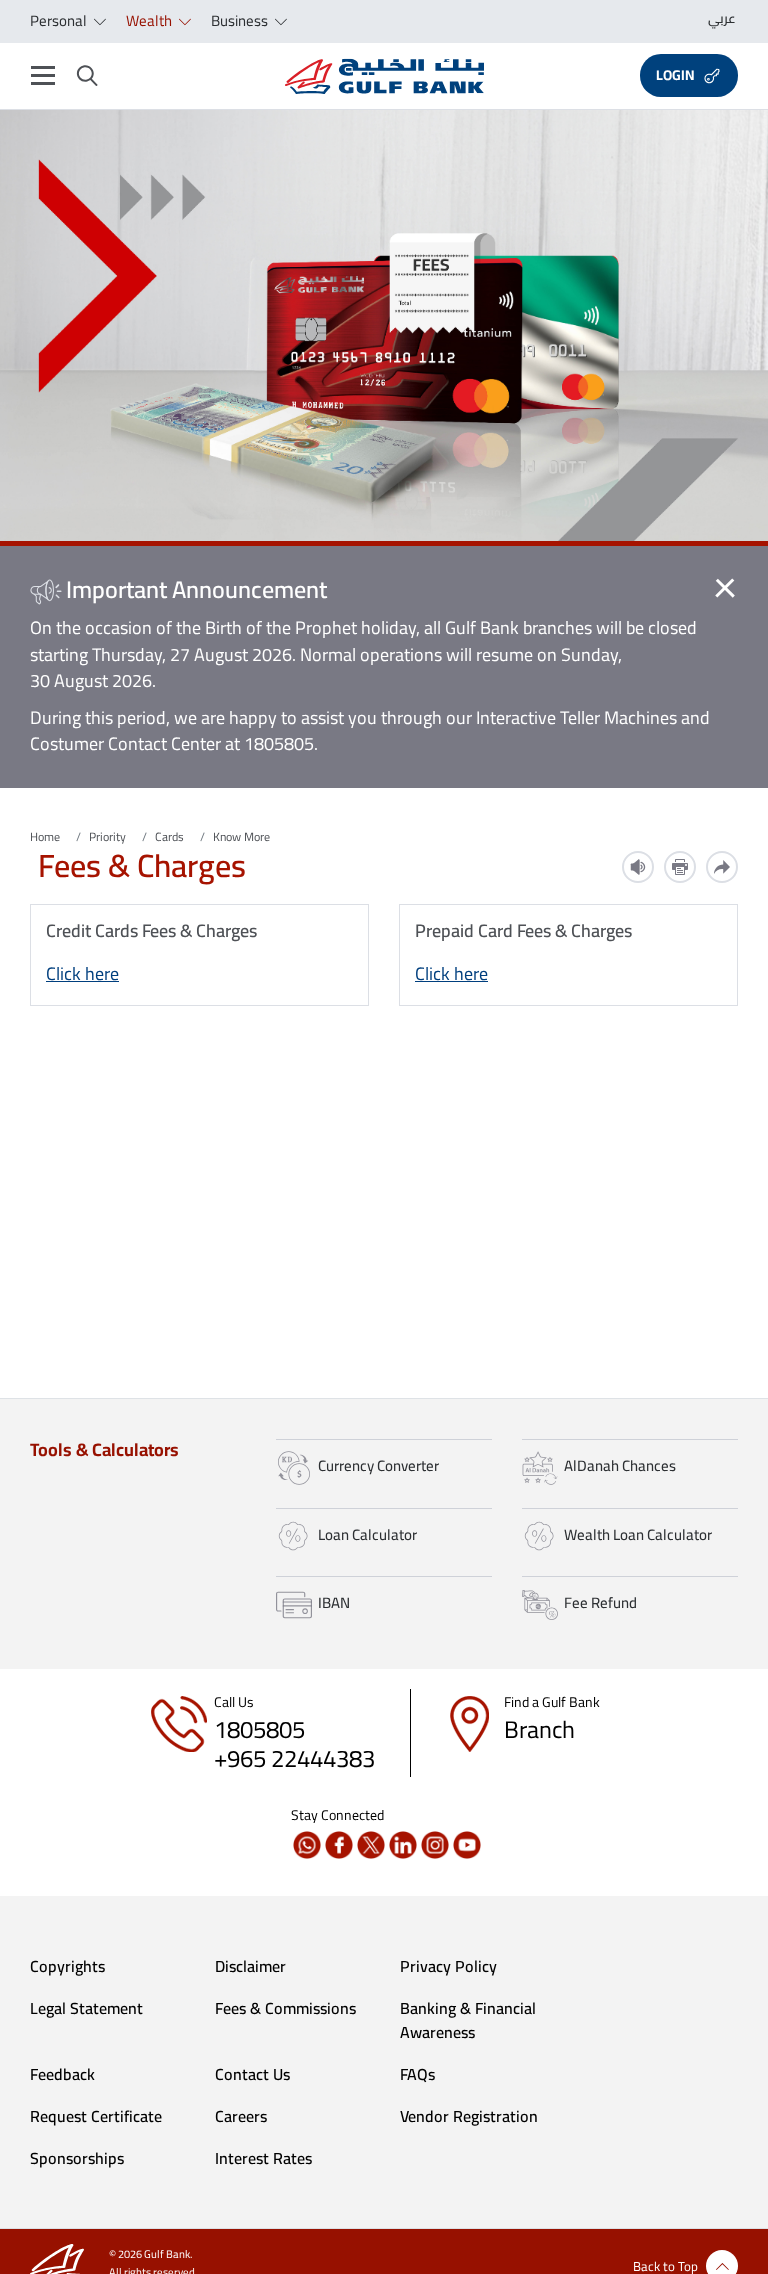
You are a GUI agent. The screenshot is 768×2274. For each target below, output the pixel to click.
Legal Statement (86, 2008)
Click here (82, 973)
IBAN (334, 1602)
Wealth (150, 20)
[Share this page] (722, 867)
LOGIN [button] (675, 75)
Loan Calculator (367, 1534)
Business (241, 20)
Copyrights (67, 1966)
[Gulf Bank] (384, 76)
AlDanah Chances (620, 1465)
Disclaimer (250, 1966)
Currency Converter (378, 1465)
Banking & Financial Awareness (468, 2020)
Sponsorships (77, 2158)
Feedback (62, 2074)
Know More (241, 836)
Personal (60, 20)
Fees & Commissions (285, 2008)
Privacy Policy (448, 1966)
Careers (241, 2116)
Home (45, 836)
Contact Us (252, 2074)
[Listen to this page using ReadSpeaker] (638, 867)
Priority (107, 836)
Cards (169, 836)
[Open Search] (87, 76)
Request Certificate (96, 2116)
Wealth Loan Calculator (638, 1534)
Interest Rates (263, 2158)
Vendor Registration (469, 2116)
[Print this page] (680, 867)
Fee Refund (600, 1602)
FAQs (417, 2074)
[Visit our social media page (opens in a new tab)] (307, 1845)
